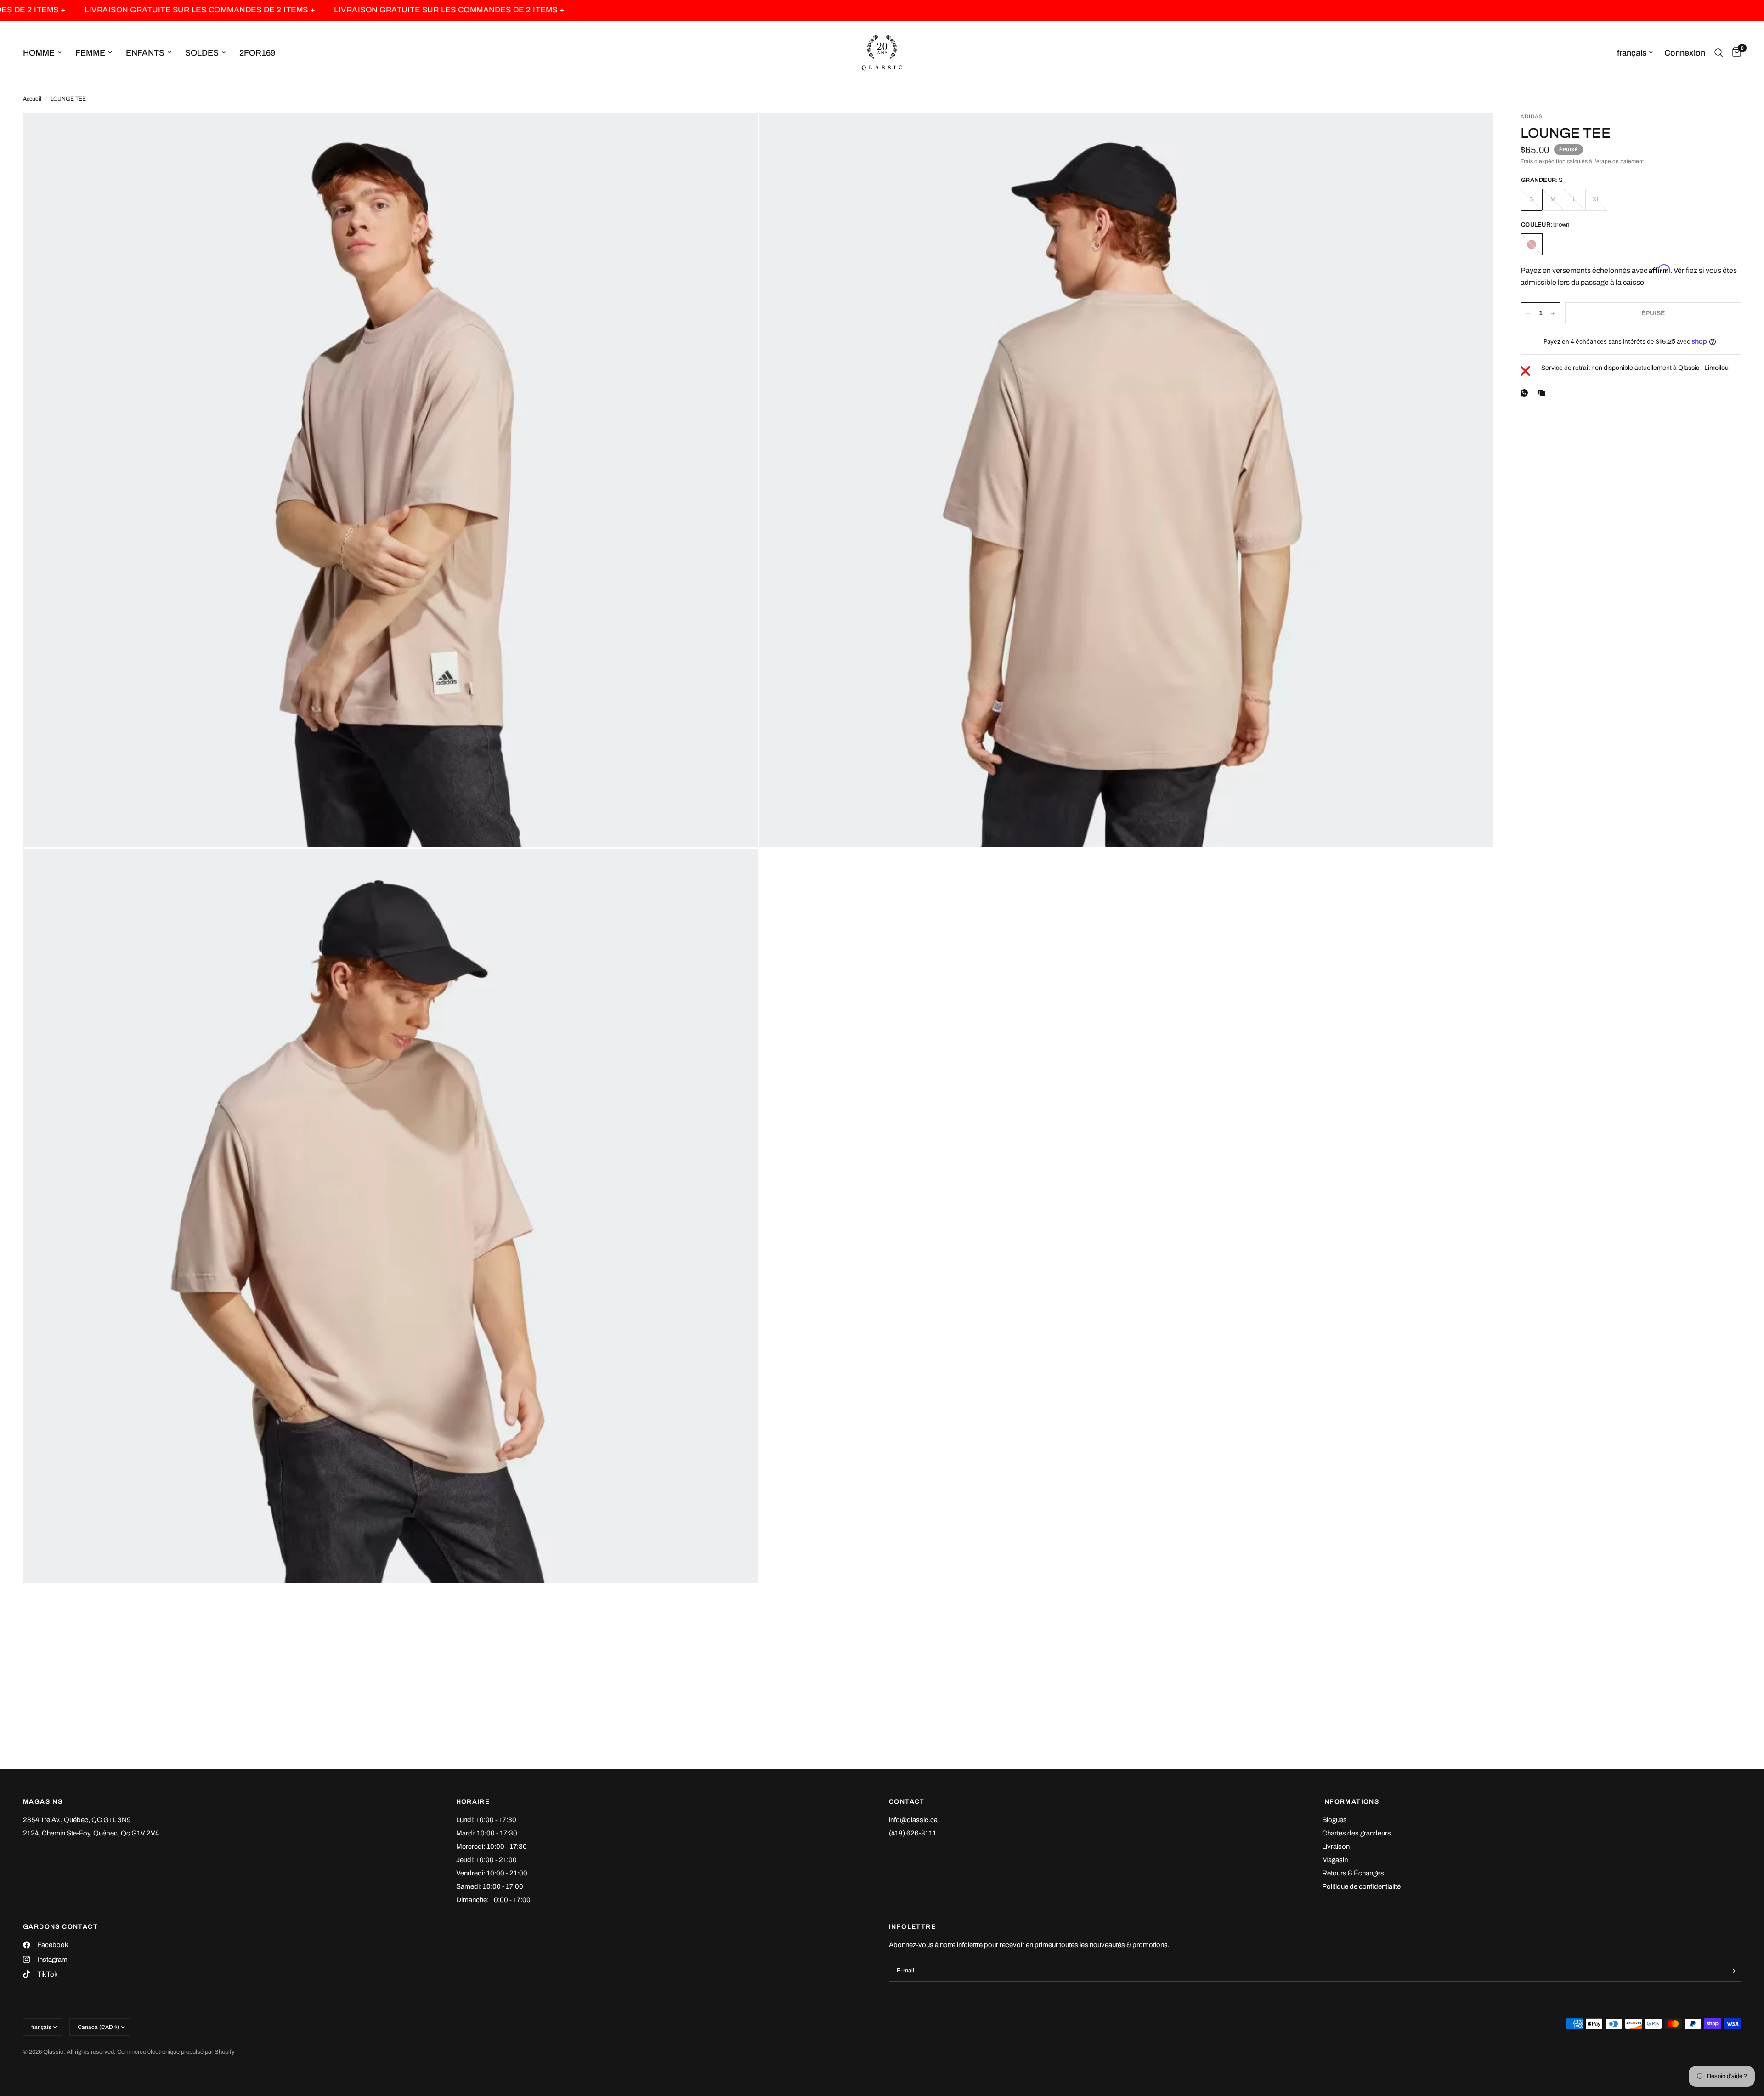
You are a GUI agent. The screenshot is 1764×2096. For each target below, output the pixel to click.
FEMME (90, 53)
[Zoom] (738, 132)
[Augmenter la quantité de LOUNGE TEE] (1553, 313)
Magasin (1335, 1860)
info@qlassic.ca (913, 1820)
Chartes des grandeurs (1357, 1833)
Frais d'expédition (1543, 161)
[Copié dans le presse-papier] (1543, 393)
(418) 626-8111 (913, 1833)
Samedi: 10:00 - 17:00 (490, 1886)
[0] (1734, 53)
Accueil (32, 99)
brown (1532, 244)
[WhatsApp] (1526, 393)
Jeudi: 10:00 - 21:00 (486, 1860)
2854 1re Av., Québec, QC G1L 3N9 (77, 1820)
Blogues (1334, 1820)
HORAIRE (473, 1802)
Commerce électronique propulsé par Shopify (176, 2052)
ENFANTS (145, 53)
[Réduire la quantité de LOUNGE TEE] (1528, 313)
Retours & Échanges (1353, 1873)
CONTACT (907, 1802)
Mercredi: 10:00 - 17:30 (492, 1847)
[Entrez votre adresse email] (1732, 1971)
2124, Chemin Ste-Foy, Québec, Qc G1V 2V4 (91, 1833)
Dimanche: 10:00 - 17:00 (493, 1900)
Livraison (1336, 1847)
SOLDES (202, 53)
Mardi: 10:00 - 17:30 (487, 1833)
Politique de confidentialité (1361, 1886)
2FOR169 (257, 53)
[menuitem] (46, 53)
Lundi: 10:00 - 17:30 (486, 1820)
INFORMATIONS (1351, 1802)
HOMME (39, 53)
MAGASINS (43, 1802)
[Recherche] (1719, 53)
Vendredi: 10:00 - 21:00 (492, 1873)
